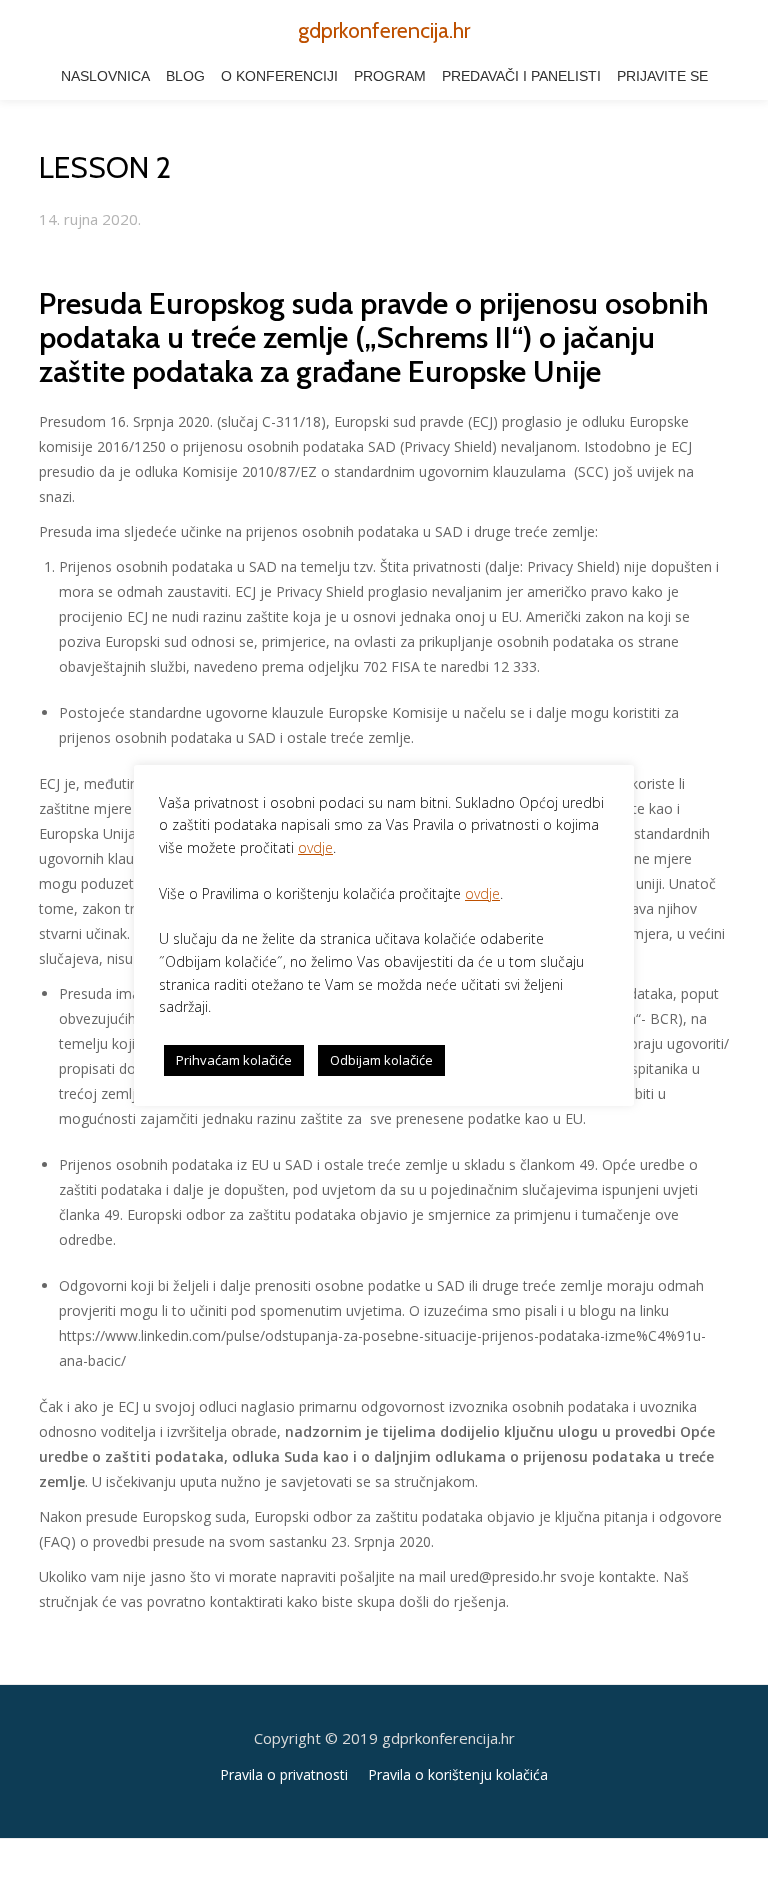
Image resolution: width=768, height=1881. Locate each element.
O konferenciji (279, 76)
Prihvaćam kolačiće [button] (234, 1060)
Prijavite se (662, 76)
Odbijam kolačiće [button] (381, 1060)
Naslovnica (105, 76)
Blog (185, 76)
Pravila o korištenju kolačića (458, 1774)
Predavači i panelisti (521, 76)
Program (390, 76)
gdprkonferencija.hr (384, 30)
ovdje (315, 847)
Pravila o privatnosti (284, 1774)
